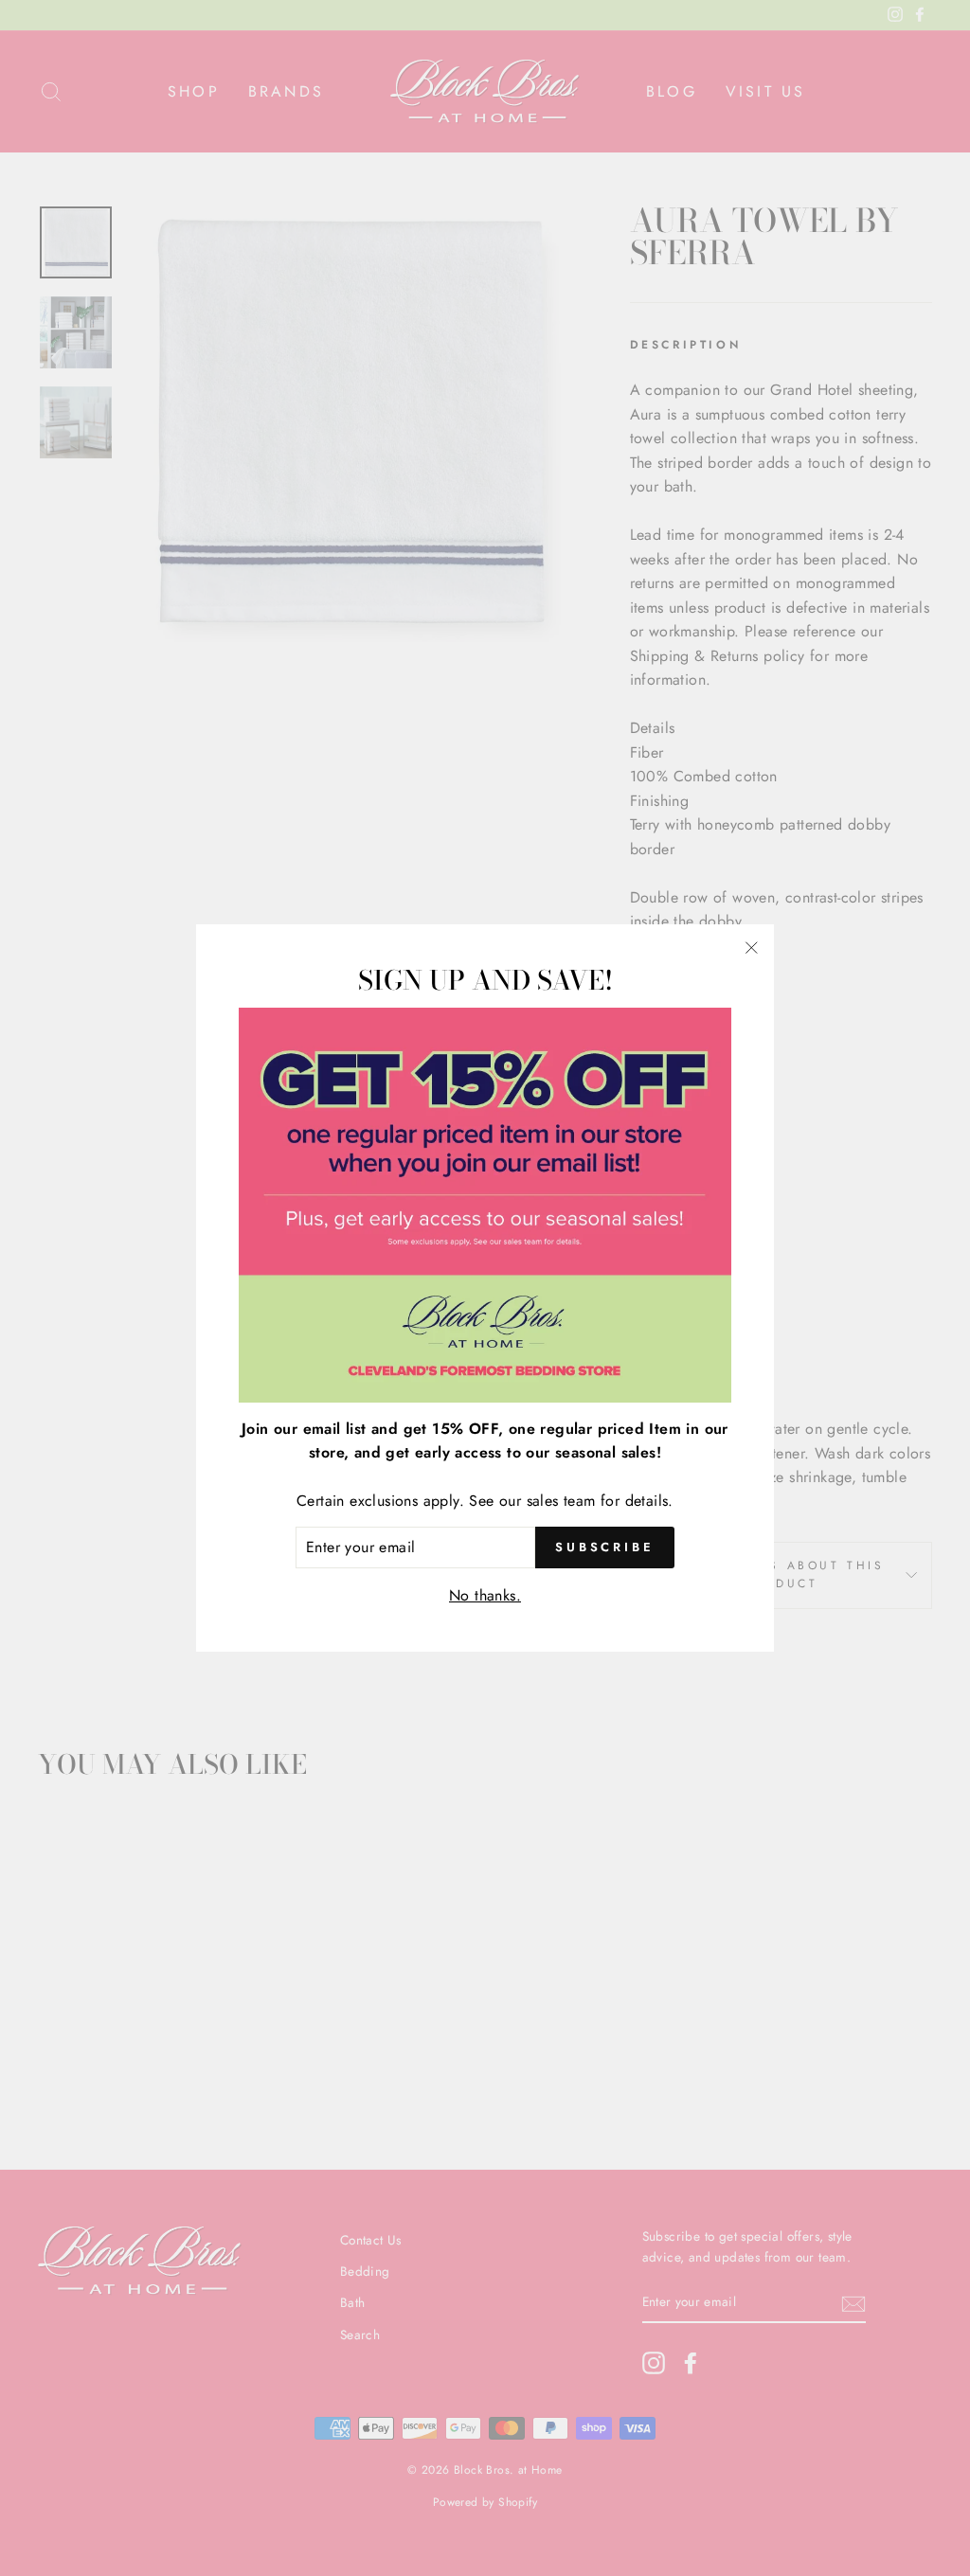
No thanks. (485, 1595)
